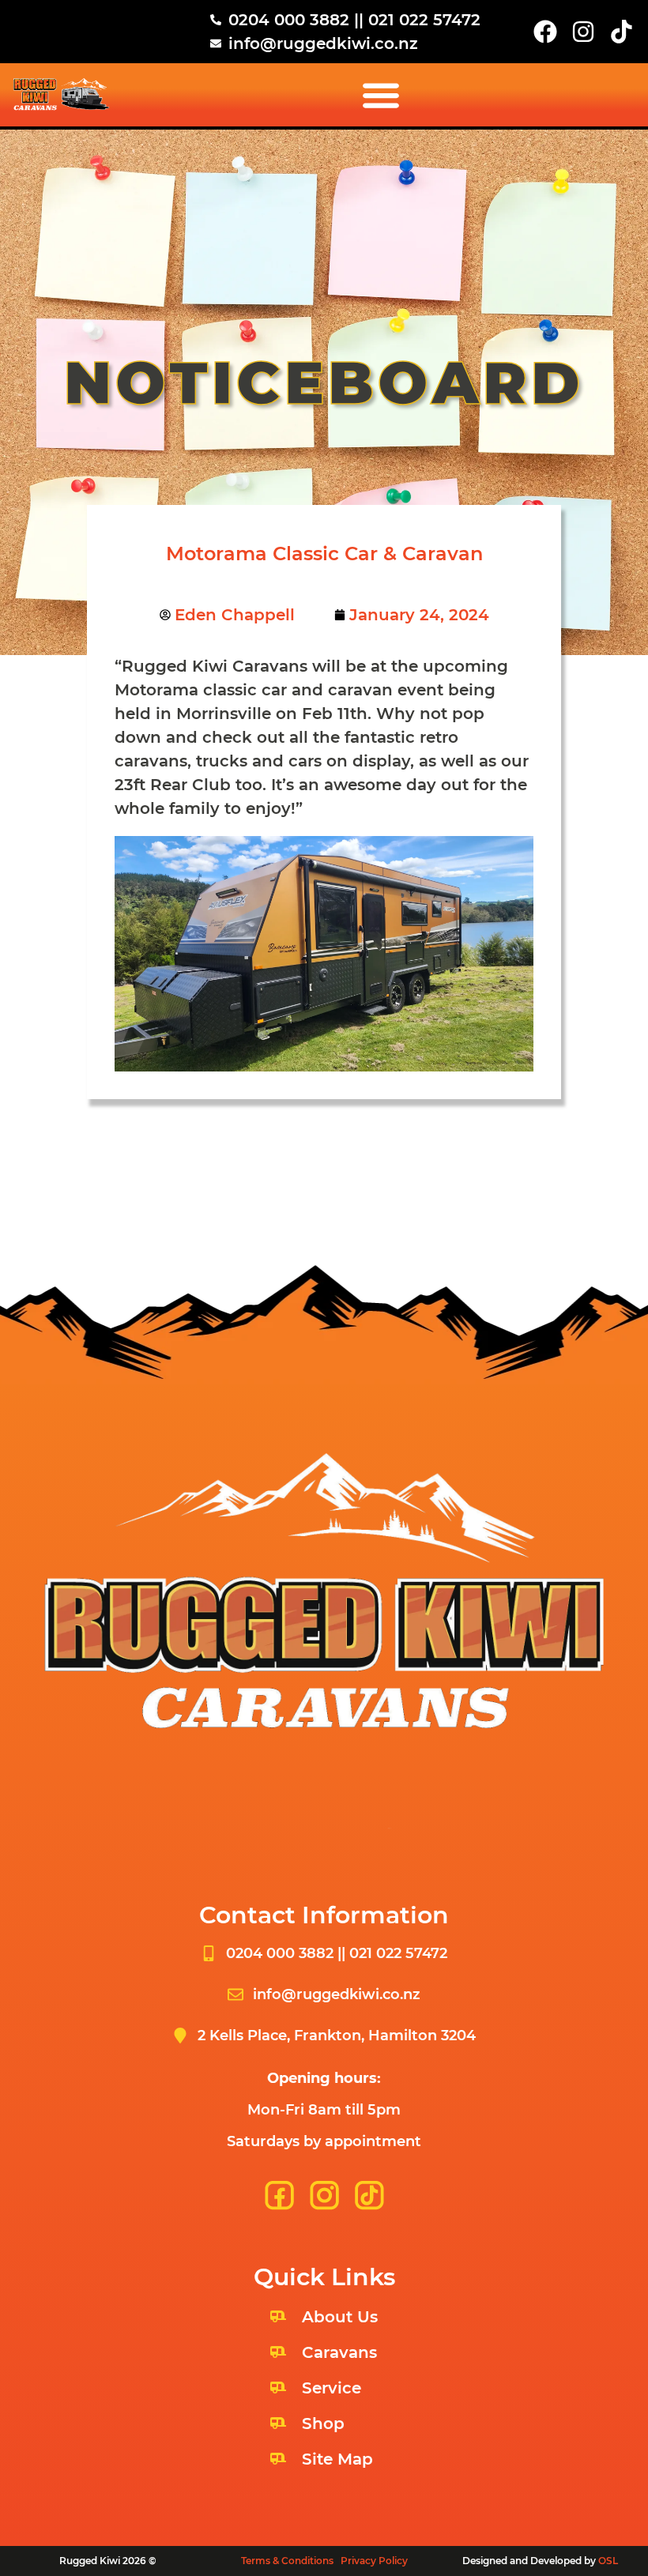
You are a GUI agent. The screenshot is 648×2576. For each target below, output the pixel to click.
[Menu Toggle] (381, 95)
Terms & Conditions (287, 2561)
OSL (608, 2561)
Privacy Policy (374, 2561)
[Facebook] (545, 32)
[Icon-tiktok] (621, 32)
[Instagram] (583, 32)
